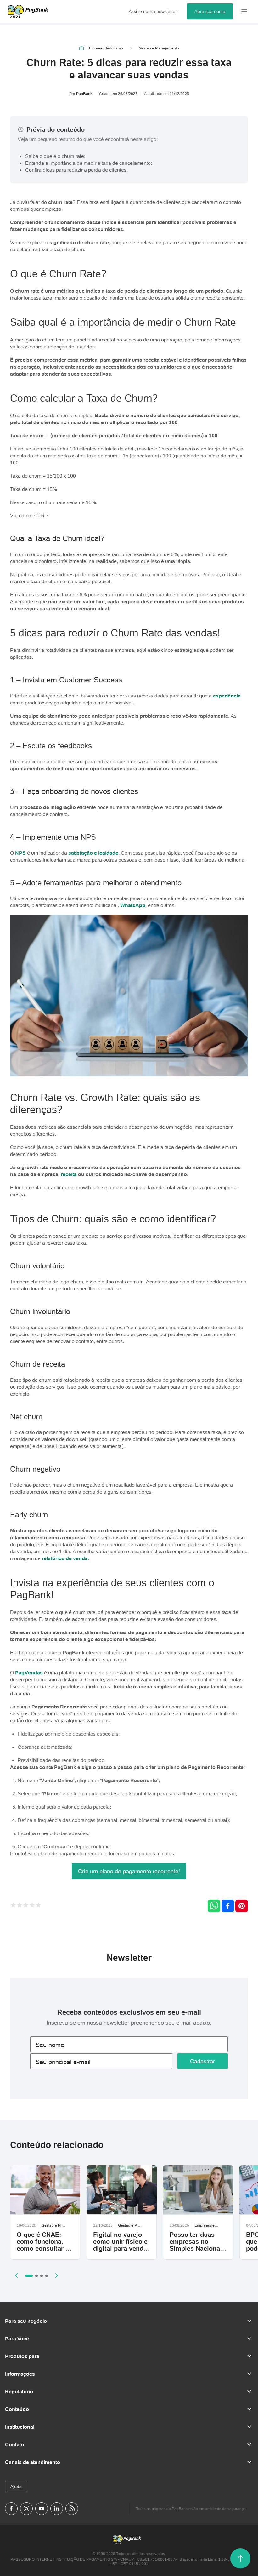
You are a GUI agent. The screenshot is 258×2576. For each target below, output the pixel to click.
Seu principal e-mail (63, 2062)
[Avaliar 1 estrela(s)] (13, 1906)
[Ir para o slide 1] (29, 2276)
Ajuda (16, 2487)
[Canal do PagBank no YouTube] (42, 2509)
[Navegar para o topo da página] (240, 2558)
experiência (227, 696)
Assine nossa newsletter (153, 11)
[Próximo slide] (57, 2275)
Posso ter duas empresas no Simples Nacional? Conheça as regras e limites (198, 2248)
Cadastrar (202, 2061)
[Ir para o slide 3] (42, 2276)
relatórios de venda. (65, 1558)
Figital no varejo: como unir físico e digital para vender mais (121, 2245)
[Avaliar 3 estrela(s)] (26, 1906)
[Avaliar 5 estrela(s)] (38, 1906)
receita (69, 1174)
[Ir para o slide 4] (47, 2276)
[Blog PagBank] (72, 2509)
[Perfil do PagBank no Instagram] (26, 2509)
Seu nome (50, 2045)
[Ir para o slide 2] (36, 2276)
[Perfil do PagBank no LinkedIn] (57, 2509)
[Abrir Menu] (244, 11)
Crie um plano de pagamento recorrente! (129, 1871)
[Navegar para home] (82, 48)
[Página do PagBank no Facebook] (11, 2509)
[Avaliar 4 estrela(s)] (32, 1906)
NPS (20, 853)
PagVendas (29, 1672)
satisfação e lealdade (93, 853)
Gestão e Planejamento (159, 48)
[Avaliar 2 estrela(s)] (20, 1906)
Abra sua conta (210, 11)
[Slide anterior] (16, 2275)
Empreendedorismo (106, 48)
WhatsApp (133, 905)
